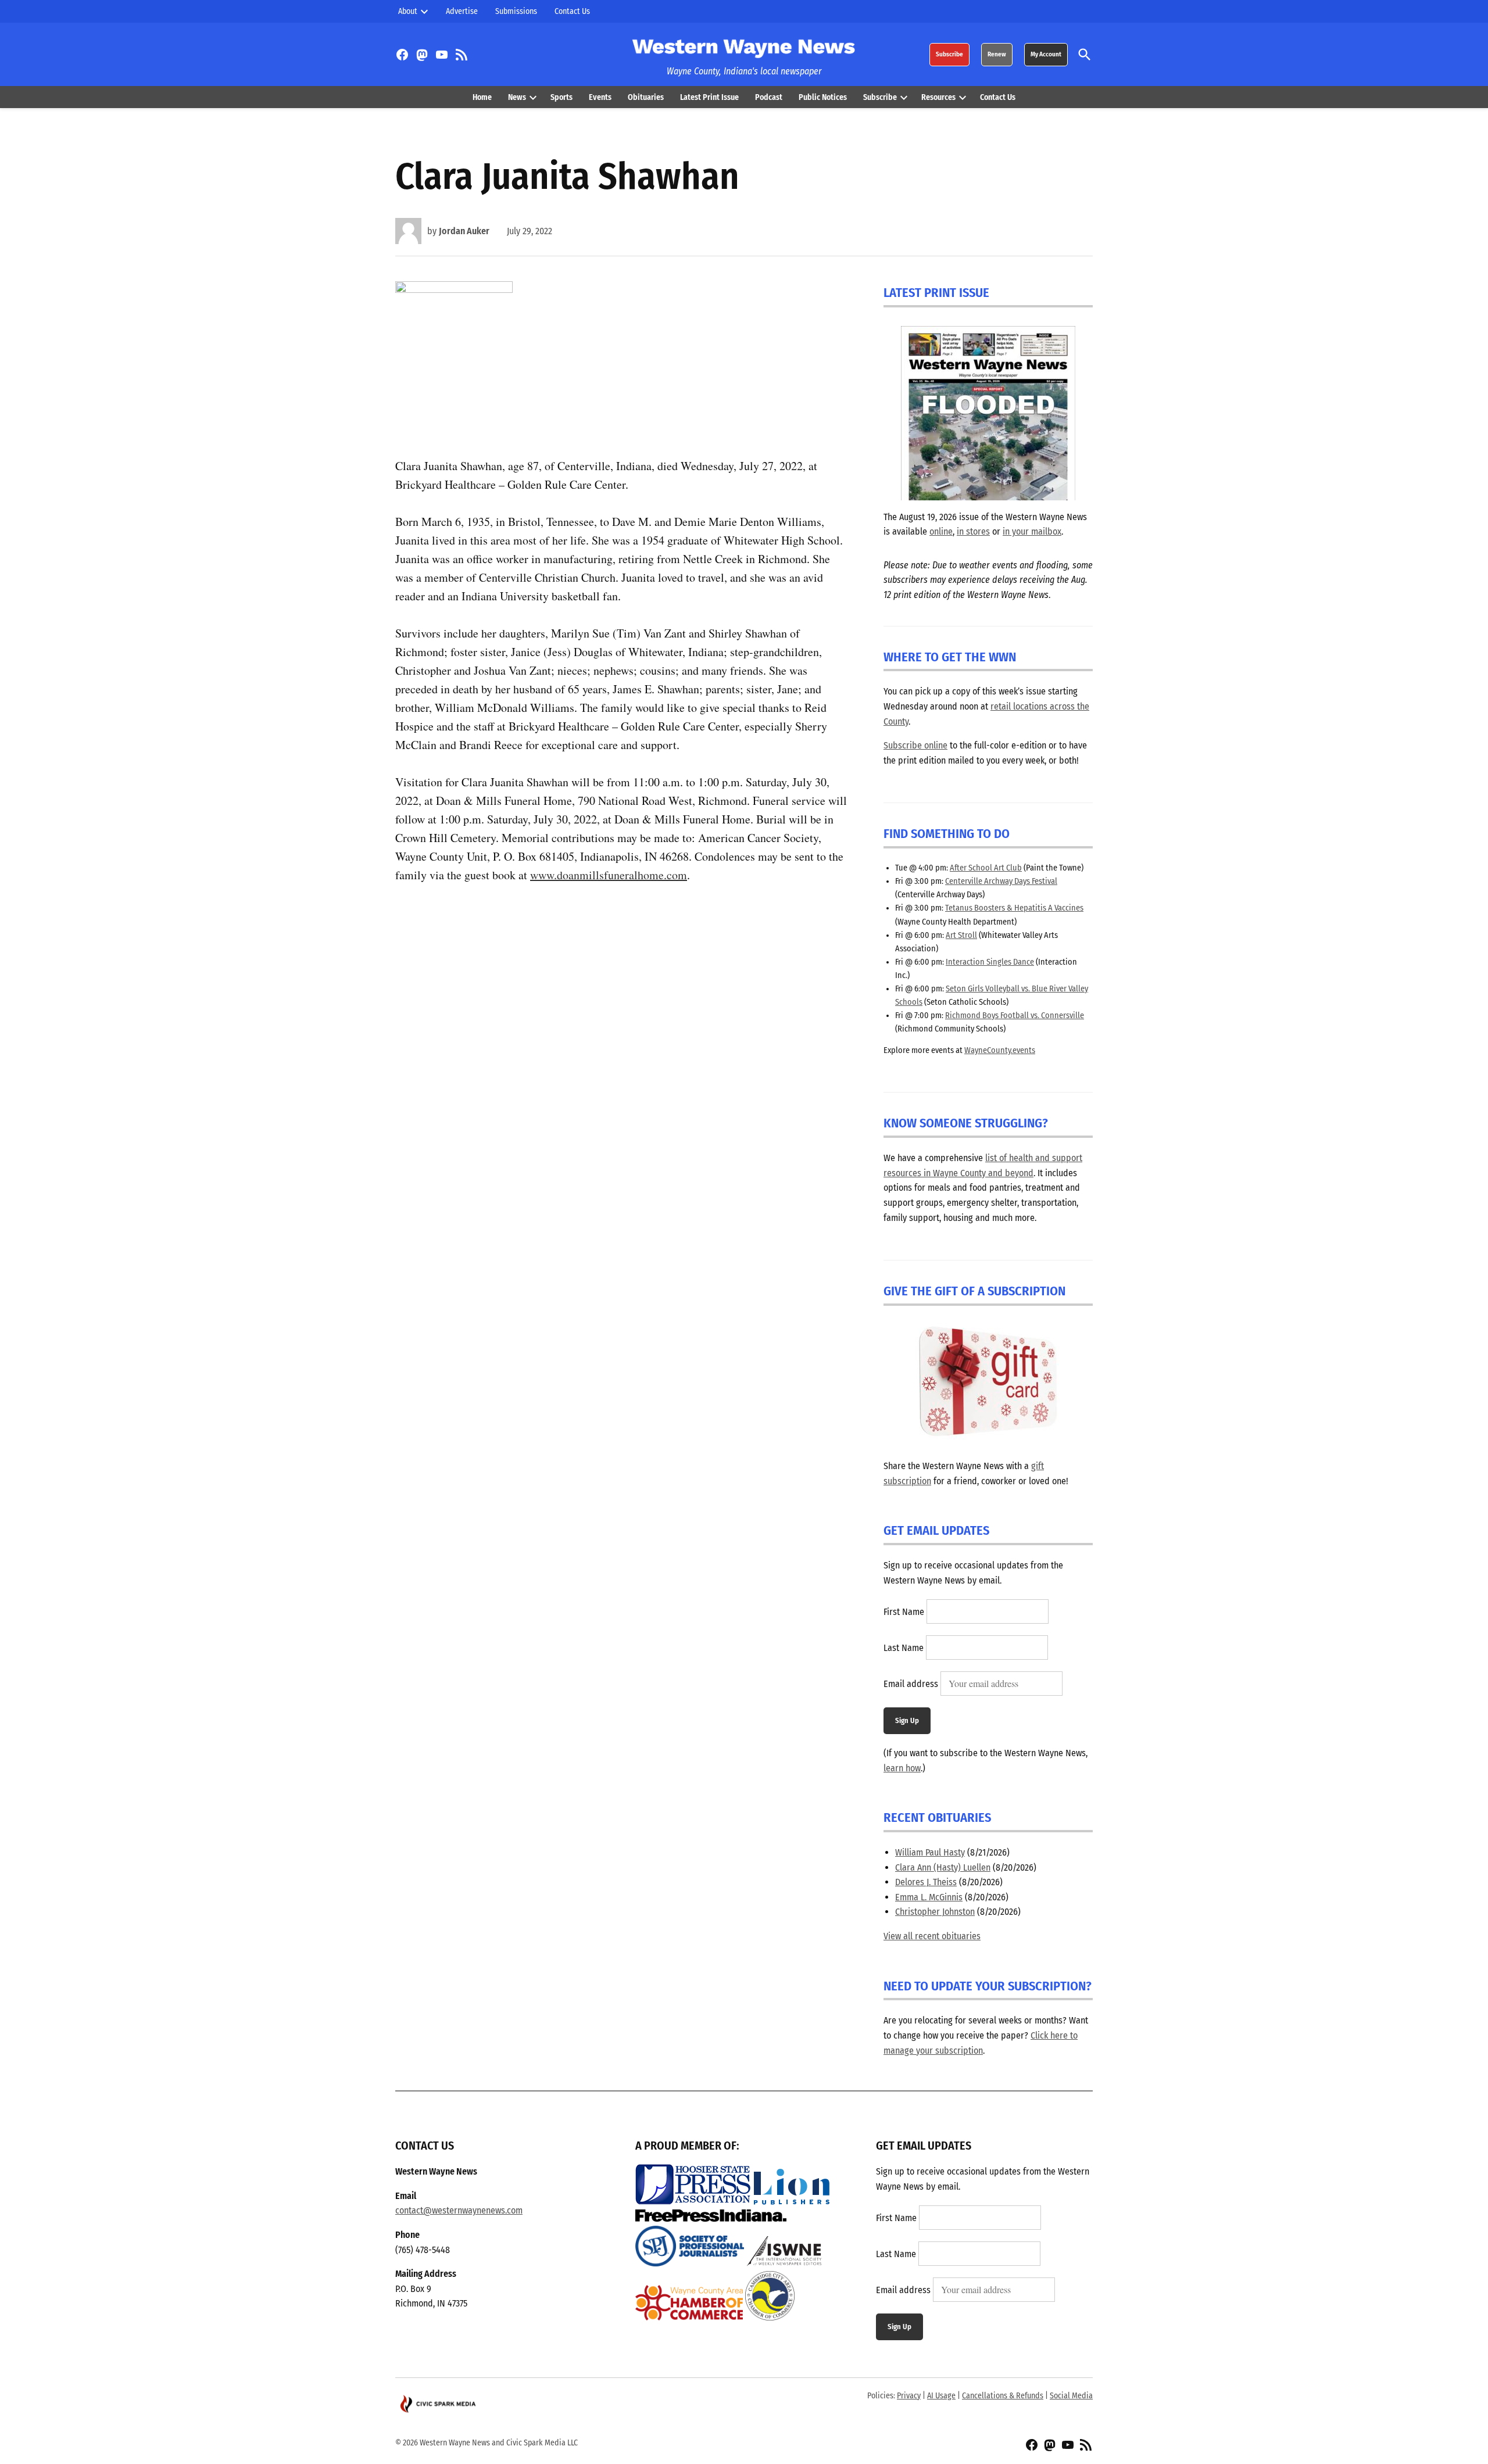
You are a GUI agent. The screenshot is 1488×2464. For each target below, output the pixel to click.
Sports (561, 97)
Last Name (904, 1648)
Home (482, 97)
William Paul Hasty (930, 1852)
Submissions (516, 11)
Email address (911, 1684)
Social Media (1071, 2396)
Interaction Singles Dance (990, 962)
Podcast (769, 97)
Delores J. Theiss (926, 1882)
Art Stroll (961, 935)
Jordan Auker (464, 231)
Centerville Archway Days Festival (1001, 881)
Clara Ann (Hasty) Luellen (943, 1867)
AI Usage (941, 2396)
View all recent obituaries (932, 1936)
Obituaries (646, 97)
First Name (904, 1612)
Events (600, 97)
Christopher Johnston (935, 1912)
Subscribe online (915, 745)
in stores (973, 531)
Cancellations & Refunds (1003, 2396)
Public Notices (823, 97)
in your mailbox (1032, 531)
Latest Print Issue (709, 97)
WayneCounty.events (1000, 1050)
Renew (997, 54)
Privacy (909, 2396)
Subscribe (949, 54)
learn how (902, 1768)
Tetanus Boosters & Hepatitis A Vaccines (1014, 908)
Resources (938, 97)
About (408, 11)
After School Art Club (986, 868)
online (941, 531)
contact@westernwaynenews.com (459, 2210)
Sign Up (907, 1720)
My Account (1046, 54)
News (517, 97)
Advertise (462, 11)
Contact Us (572, 11)
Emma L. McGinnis (929, 1897)
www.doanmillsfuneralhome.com (609, 875)
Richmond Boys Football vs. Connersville (1015, 1016)
